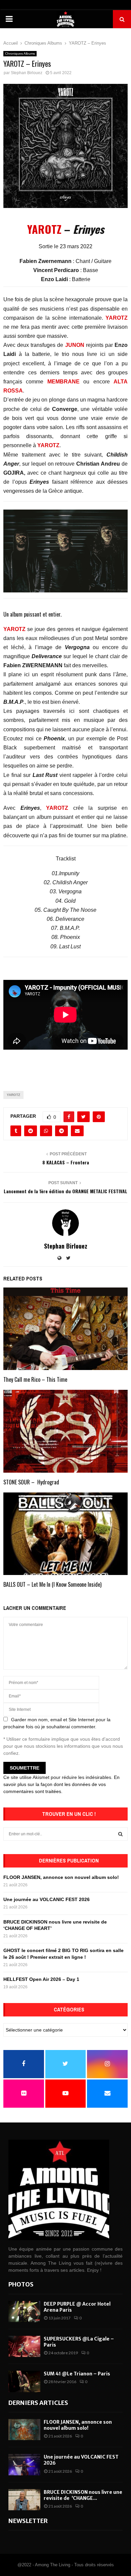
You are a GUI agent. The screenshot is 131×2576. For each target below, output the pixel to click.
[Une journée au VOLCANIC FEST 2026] (24, 2464)
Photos (21, 2284)
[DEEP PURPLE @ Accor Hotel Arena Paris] (24, 2311)
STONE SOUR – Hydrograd (31, 1482)
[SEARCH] (120, 1834)
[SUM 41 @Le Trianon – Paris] (24, 2381)
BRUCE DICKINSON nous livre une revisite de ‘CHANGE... (83, 2495)
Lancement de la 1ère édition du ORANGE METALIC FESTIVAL (65, 1191)
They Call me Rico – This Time (35, 1379)
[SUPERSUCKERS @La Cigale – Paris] (24, 2346)
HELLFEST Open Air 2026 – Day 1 (41, 1979)
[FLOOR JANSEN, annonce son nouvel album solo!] (24, 2430)
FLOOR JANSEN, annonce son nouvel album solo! (61, 1877)
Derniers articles (38, 2403)
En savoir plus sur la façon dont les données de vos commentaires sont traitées (61, 1784)
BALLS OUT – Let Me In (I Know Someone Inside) (52, 1584)
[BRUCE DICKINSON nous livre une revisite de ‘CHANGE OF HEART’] (24, 2500)
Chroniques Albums (20, 54)
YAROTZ (44, 229)
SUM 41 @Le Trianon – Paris (77, 2374)
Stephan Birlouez (27, 73)
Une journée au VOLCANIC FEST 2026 (47, 1899)
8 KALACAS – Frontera (66, 1162)
